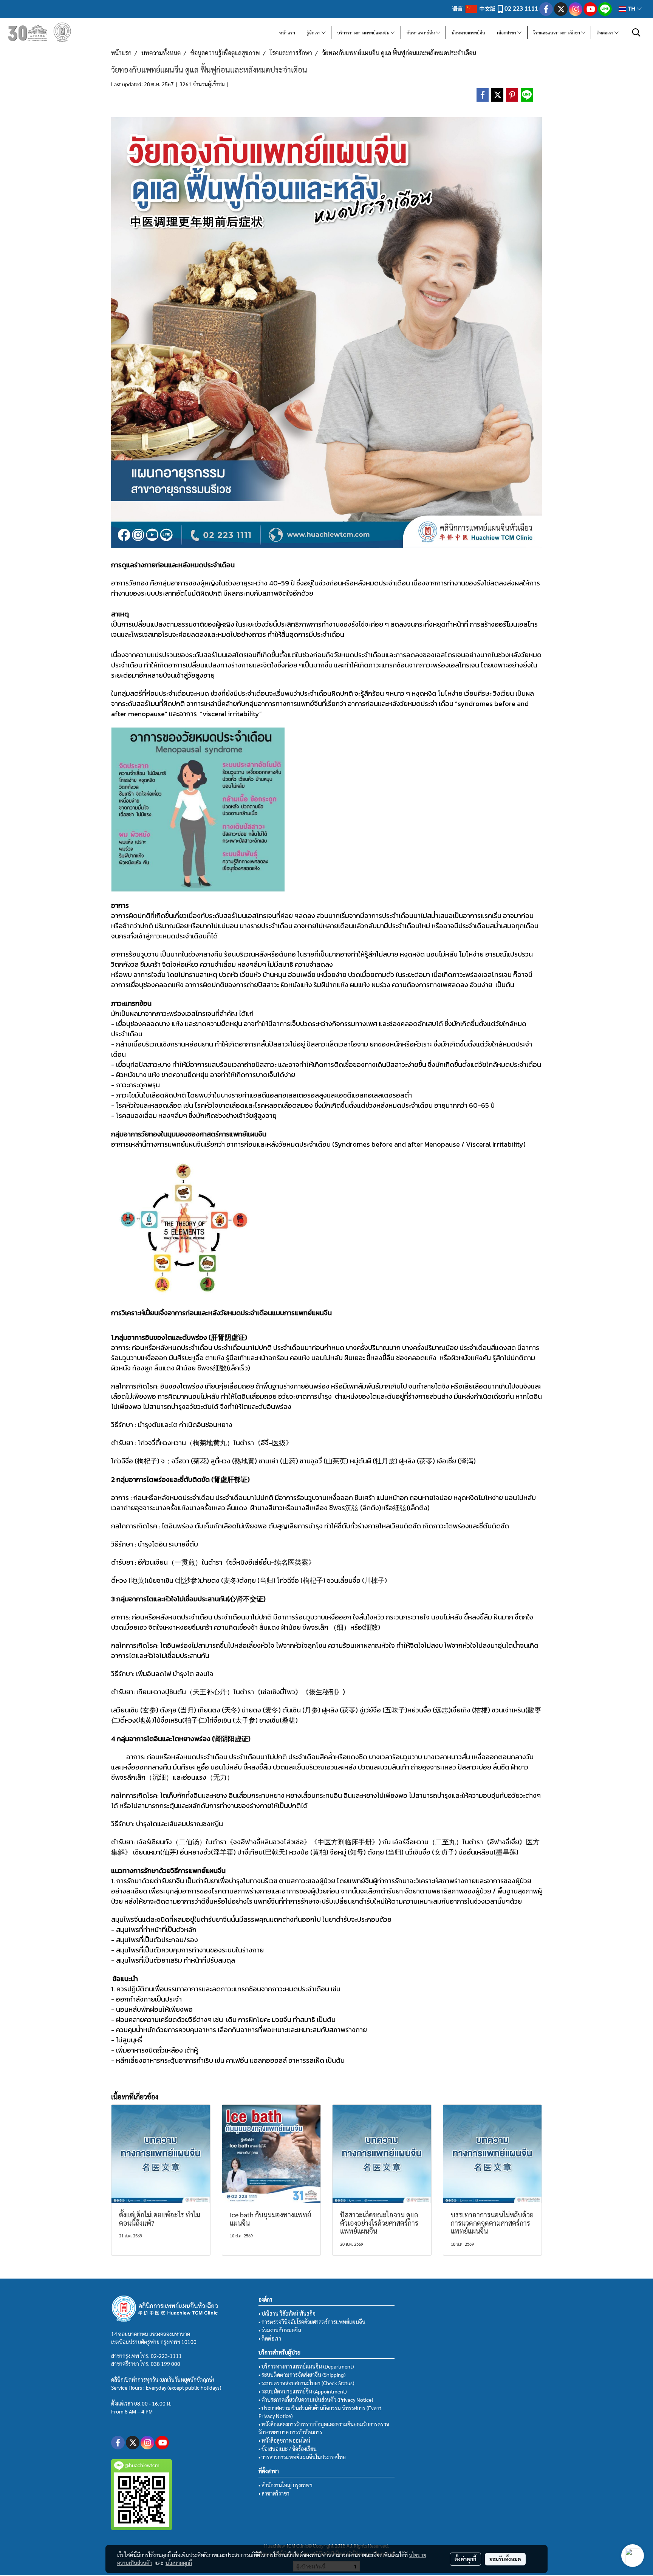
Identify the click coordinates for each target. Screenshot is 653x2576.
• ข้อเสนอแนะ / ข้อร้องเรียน (288, 2449)
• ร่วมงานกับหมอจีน (280, 2330)
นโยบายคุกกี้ (179, 2563)
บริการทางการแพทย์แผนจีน (364, 33)
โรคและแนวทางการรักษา (557, 33)
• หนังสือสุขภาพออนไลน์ (284, 2440)
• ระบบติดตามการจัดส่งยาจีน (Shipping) (302, 2375)
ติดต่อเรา (606, 33)
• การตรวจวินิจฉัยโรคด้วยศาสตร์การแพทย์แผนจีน (312, 2322)
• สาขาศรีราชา (274, 2493)
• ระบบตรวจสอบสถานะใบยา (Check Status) (306, 2383)
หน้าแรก (287, 33)
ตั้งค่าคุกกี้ (465, 2559)
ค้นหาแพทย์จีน (421, 33)
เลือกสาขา (507, 33)
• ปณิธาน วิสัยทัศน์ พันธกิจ (287, 2313)
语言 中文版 (474, 8)
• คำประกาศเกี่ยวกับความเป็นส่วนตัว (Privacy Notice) (316, 2400)
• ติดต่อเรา (270, 2338)
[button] (636, 33)
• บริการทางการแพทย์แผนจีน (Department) (306, 2366)
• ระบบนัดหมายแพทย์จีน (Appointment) (303, 2391)
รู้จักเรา (314, 33)
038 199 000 (166, 2364)
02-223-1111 (166, 2356)
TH (631, 9)
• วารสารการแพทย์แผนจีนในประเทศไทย (302, 2457)
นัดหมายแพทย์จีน (468, 33)
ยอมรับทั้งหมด (505, 2559)
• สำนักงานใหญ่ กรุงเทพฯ (285, 2485)
